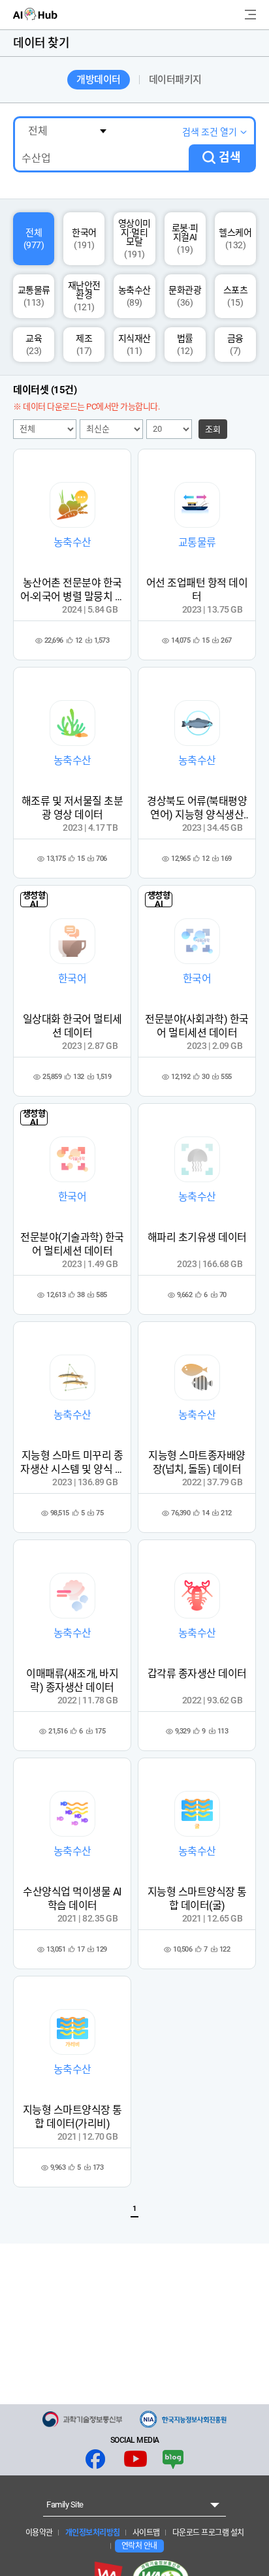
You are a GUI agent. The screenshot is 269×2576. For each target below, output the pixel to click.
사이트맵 (145, 2533)
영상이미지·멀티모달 (134, 239)
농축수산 (134, 296)
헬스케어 (235, 239)
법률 (185, 345)
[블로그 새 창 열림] (173, 2459)
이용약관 (39, 2533)
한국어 (84, 239)
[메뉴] (250, 15)
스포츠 (236, 296)
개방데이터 (99, 80)
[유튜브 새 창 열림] (135, 2459)
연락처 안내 (139, 2546)
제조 (84, 345)
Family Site (65, 2504)
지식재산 (134, 345)
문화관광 (185, 296)
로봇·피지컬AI (185, 239)
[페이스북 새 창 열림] (95, 2459)
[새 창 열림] (82, 2419)
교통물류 (34, 296)
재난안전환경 (84, 296)
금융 (235, 345)
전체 (34, 239)
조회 (213, 429)
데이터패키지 (175, 80)
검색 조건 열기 (210, 132)
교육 (34, 345)
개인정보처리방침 (92, 2533)
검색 (230, 157)
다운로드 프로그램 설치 (207, 2533)
